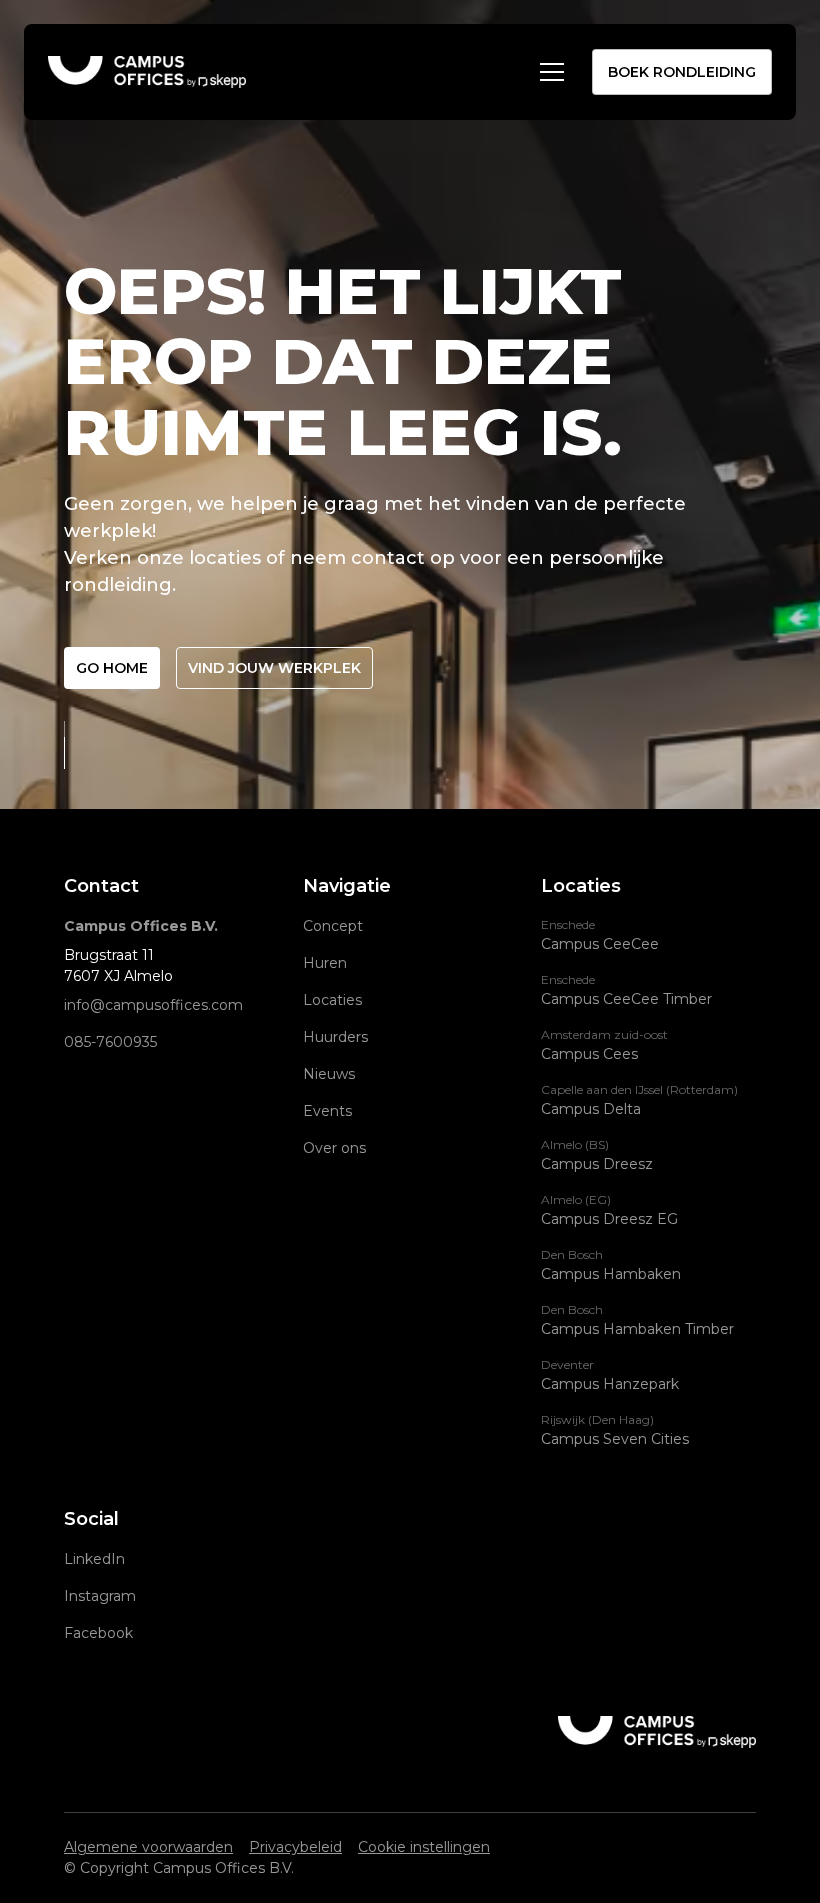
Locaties (332, 1000)
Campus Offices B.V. (141, 926)
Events (327, 1111)
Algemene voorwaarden (148, 1847)
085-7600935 (110, 1042)
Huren (325, 963)
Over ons (334, 1148)
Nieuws (329, 1074)
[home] (147, 72)
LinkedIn (94, 1559)
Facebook (98, 1633)
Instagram (100, 1596)
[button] (548, 72)
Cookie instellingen (424, 1847)
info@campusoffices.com (153, 1005)
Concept (333, 926)
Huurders (335, 1037)
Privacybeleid (295, 1847)
